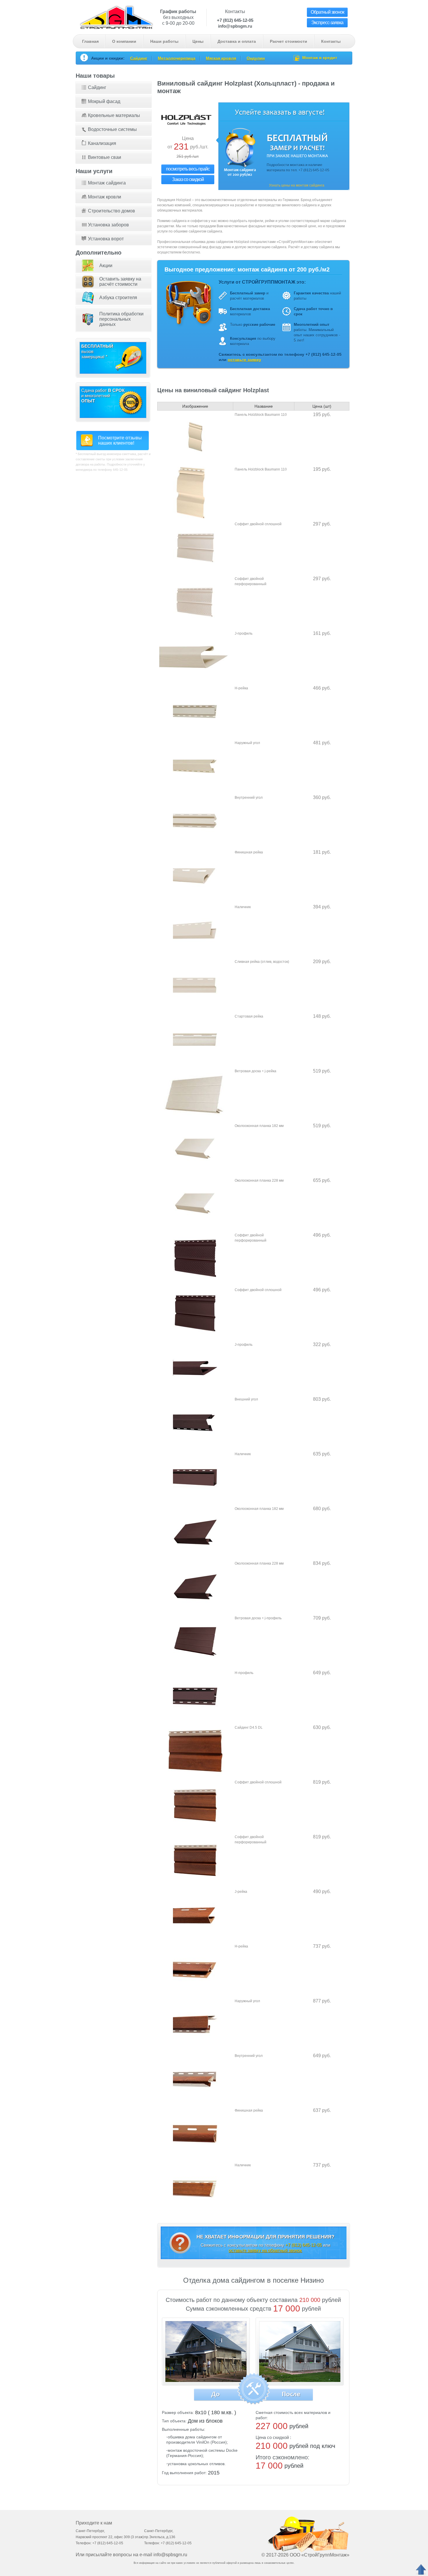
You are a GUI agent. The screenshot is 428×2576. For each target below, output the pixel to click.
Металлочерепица (177, 58)
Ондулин (256, 58)
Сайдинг (139, 58)
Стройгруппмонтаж (116, 17)
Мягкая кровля (221, 58)
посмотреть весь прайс (188, 169)
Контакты (331, 41)
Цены (198, 41)
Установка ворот (106, 239)
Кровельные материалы (114, 115)
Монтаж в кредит (320, 58)
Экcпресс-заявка (327, 23)
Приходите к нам (94, 2523)
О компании (124, 41)
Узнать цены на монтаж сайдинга (297, 185)
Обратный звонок (327, 12)
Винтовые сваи (105, 157)
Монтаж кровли (105, 197)
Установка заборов (108, 225)
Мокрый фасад (104, 101)
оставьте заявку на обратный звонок (265, 2250)
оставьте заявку (244, 360)
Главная (90, 41)
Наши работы (164, 41)
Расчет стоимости (289, 41)
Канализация (102, 143)
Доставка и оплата (237, 41)
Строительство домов (112, 211)
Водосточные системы (112, 129)
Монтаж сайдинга (107, 183)
